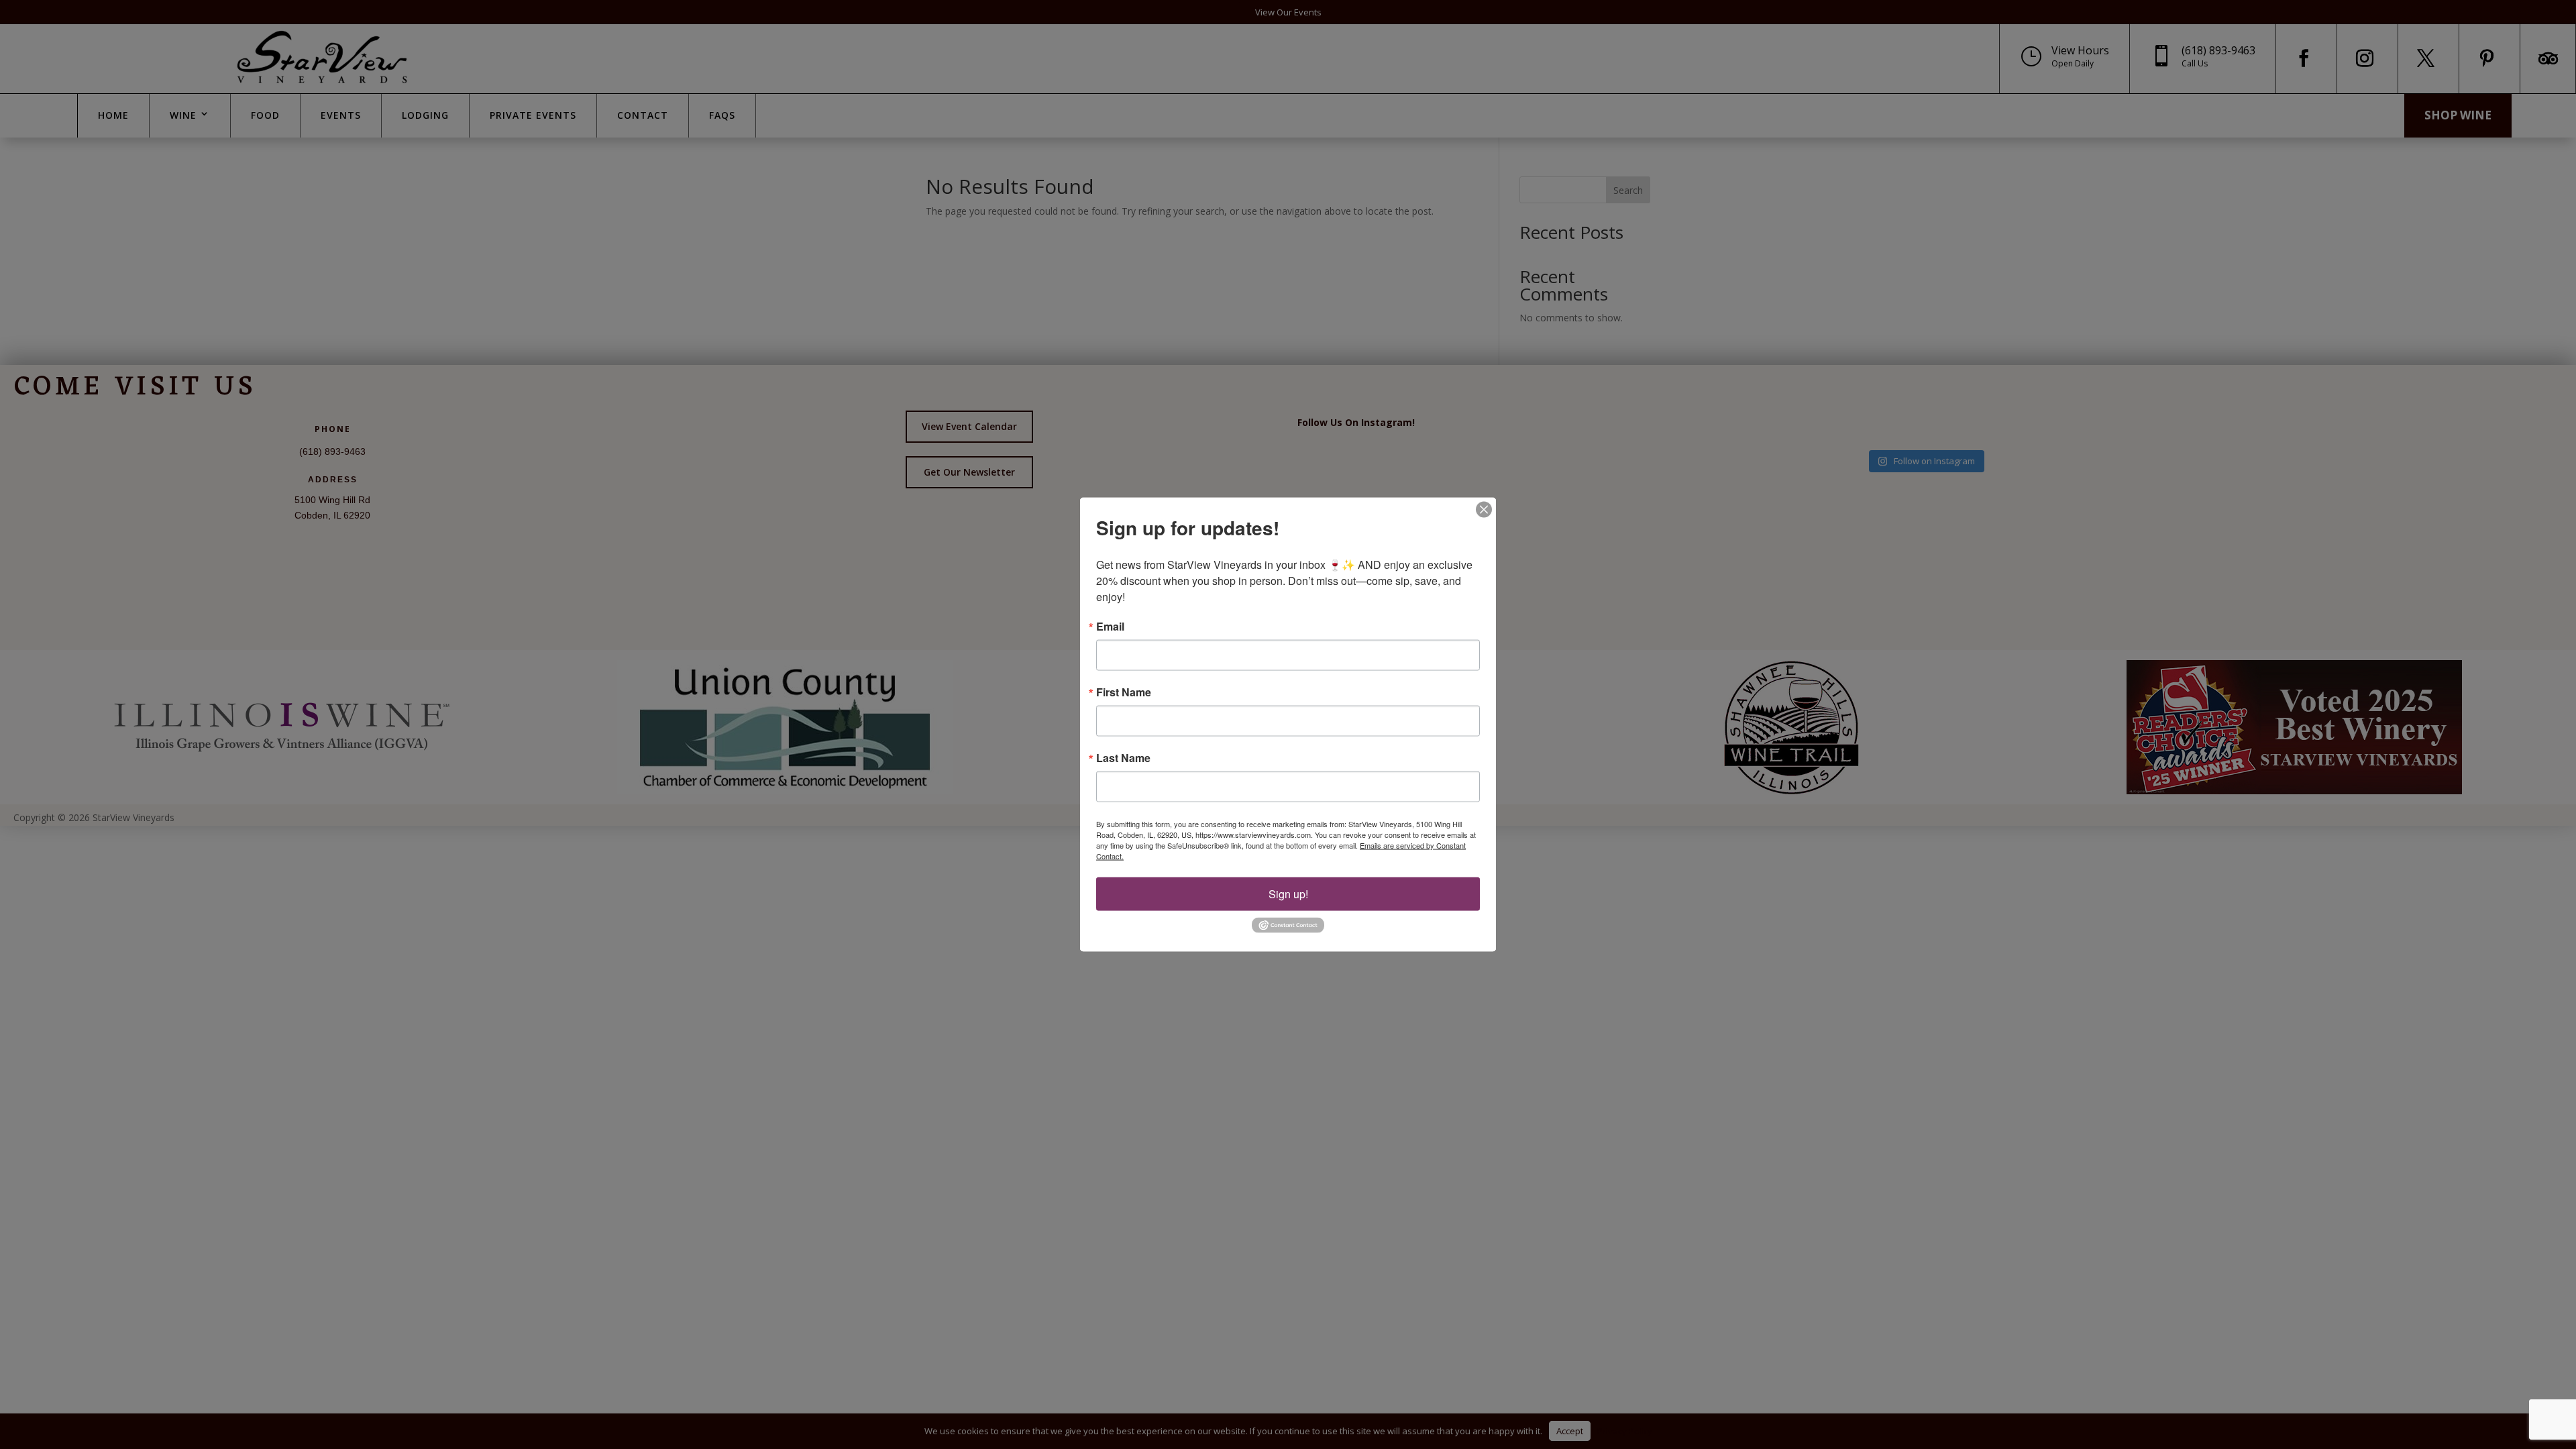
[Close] (1484, 510)
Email (1110, 627)
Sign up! (1288, 894)
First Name (1124, 692)
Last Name (1123, 758)
